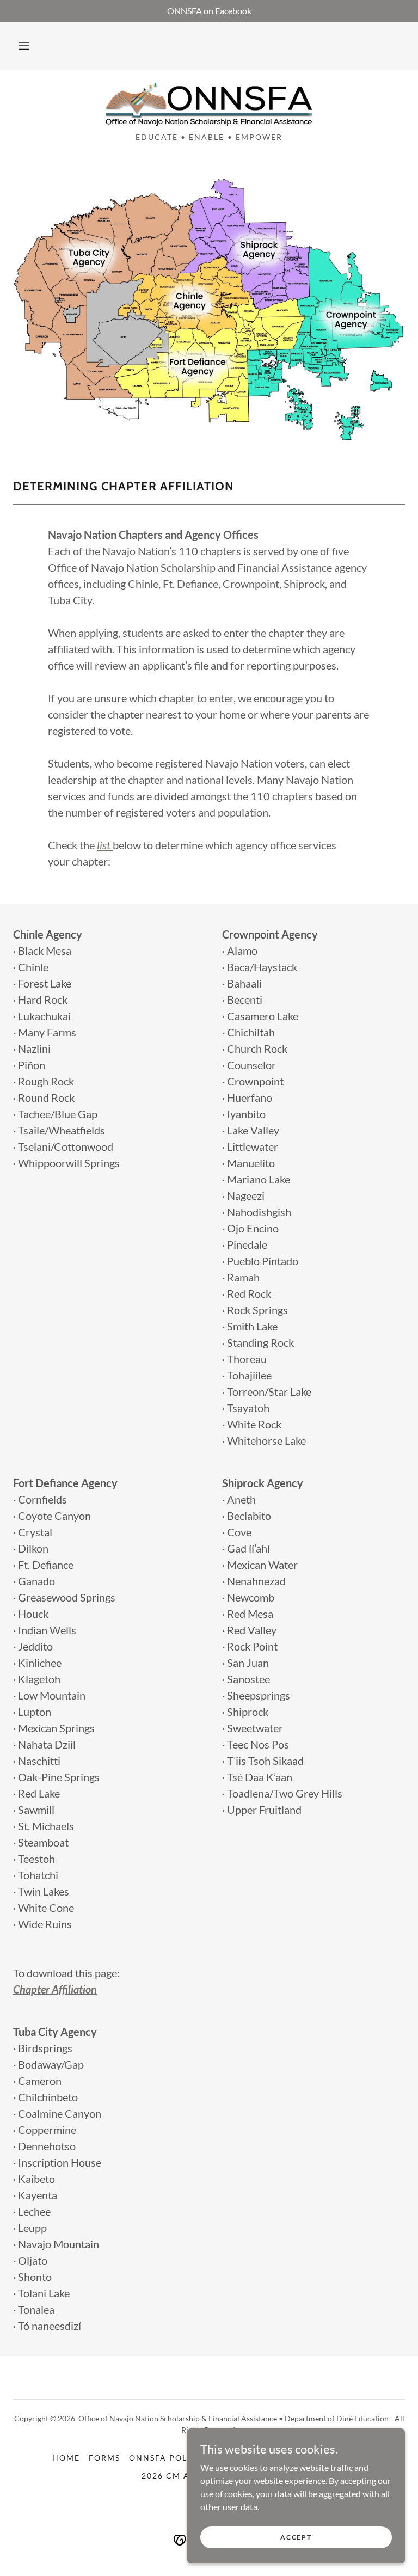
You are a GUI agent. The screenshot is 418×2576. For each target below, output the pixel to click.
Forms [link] (104, 2458)
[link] (209, 105)
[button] (24, 46)
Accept (296, 2537)
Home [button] (66, 2458)
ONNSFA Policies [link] (170, 2458)
